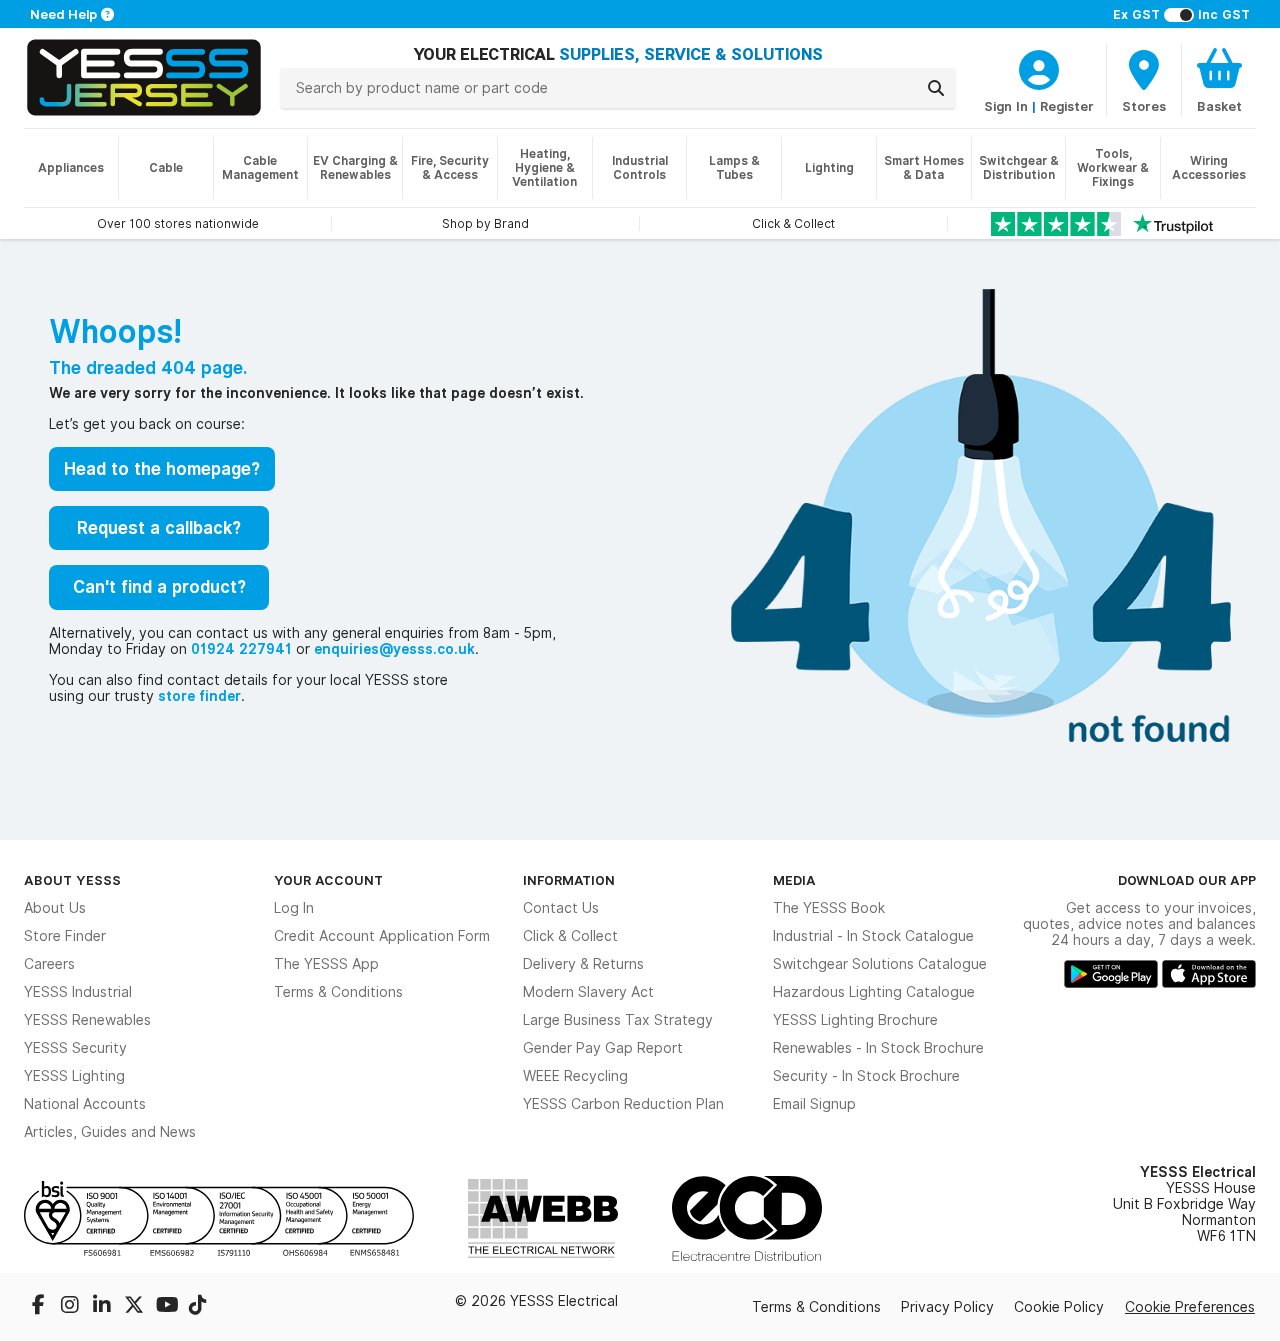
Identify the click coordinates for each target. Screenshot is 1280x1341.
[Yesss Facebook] (40, 1307)
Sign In (1006, 106)
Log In (294, 908)
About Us (55, 908)
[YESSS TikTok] (198, 1307)
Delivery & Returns (583, 964)
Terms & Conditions (338, 992)
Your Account (328, 880)
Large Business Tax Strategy (618, 1020)
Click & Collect (570, 936)
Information (569, 880)
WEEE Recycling (575, 1076)
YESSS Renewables (87, 1020)
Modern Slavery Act (588, 992)
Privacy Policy (947, 1307)
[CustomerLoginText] (1039, 67)
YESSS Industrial (78, 992)
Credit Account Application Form (382, 936)
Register (1067, 106)
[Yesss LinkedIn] (104, 1307)
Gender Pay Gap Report (603, 1048)
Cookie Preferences (1190, 1307)
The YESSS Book (829, 908)
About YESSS (72, 880)
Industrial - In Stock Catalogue (873, 936)
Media (794, 880)
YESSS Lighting (74, 1076)
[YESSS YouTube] (168, 1307)
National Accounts (85, 1104)
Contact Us (561, 908)
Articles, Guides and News (110, 1132)
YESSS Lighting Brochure (855, 1020)
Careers (49, 964)
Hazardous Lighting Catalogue (874, 992)
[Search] (936, 88)
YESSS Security (75, 1048)
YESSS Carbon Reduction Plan (623, 1104)
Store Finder (65, 936)
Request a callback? (159, 528)
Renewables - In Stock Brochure (878, 1048)
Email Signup (814, 1104)
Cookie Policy (1059, 1307)
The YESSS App (326, 964)
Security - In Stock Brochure (866, 1076)
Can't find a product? (159, 587)
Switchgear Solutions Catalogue (880, 964)
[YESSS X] (136, 1307)
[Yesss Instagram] (72, 1307)
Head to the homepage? (162, 469)
